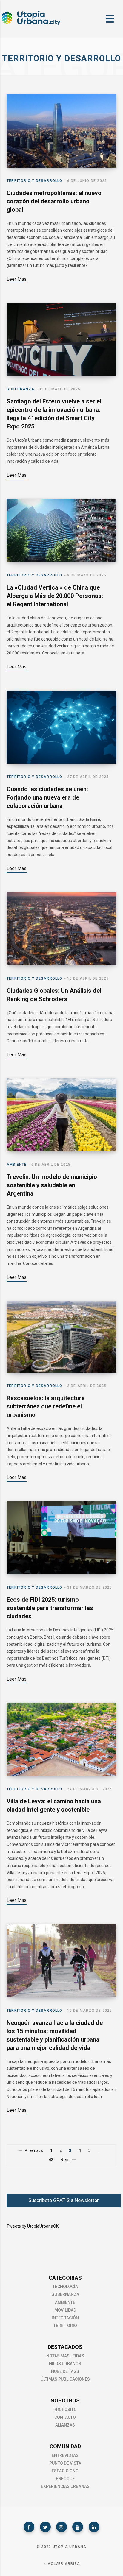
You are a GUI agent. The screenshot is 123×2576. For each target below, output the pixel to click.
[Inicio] (31, 24)
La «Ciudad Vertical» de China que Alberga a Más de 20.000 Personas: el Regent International (55, 596)
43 (51, 2160)
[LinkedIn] (94, 2527)
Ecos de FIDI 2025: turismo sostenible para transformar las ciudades (50, 1608)
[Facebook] (29, 2527)
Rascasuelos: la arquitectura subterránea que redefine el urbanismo (46, 1406)
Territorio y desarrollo (35, 181)
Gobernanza (20, 389)
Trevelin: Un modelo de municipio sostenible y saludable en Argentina (52, 1185)
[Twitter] (45, 2527)
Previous (34, 2150)
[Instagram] (61, 2527)
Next (65, 2160)
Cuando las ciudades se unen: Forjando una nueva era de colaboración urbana (47, 797)
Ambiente (17, 1165)
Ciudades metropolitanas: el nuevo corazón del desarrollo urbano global (54, 201)
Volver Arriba (63, 2564)
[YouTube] (78, 2527)
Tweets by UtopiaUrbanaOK (33, 2226)
